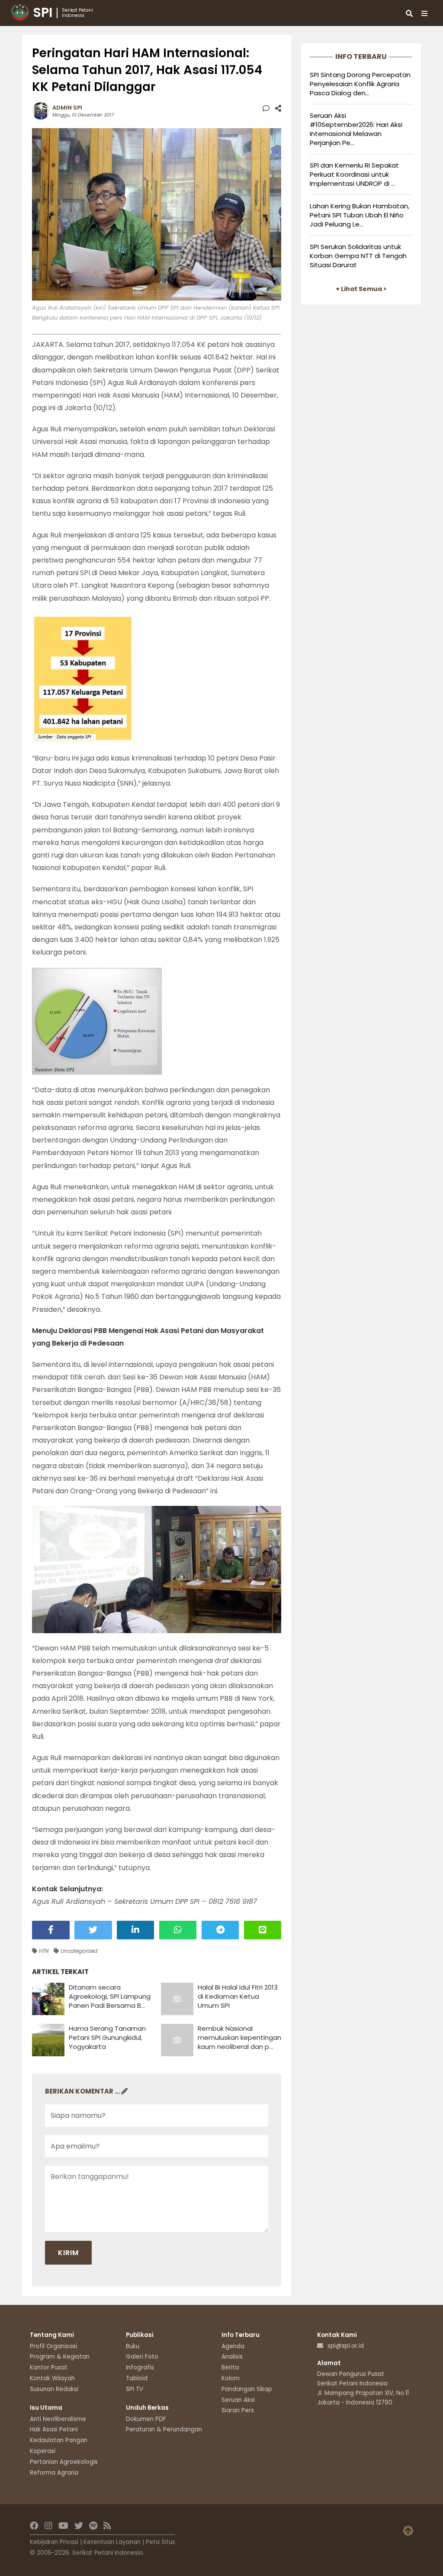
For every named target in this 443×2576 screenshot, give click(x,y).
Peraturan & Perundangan (164, 2429)
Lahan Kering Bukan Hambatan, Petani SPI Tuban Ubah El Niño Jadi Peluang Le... (360, 215)
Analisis (232, 2357)
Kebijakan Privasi (54, 2542)
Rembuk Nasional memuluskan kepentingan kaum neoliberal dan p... (239, 2037)
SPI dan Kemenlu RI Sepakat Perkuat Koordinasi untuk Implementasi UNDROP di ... (354, 174)
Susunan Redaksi (54, 2389)
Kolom (231, 2378)
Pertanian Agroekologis (64, 2462)
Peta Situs (161, 2542)
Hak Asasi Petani (54, 2429)
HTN (43, 1951)
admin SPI (67, 108)
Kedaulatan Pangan (59, 2440)
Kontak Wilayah (52, 2378)
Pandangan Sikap (247, 2389)
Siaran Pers (238, 2410)
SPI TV (135, 2389)
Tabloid (137, 2378)
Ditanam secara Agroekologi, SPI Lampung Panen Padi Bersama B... (110, 1996)
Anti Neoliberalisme (58, 2419)
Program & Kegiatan (60, 2357)
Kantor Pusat (49, 2367)
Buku (133, 2346)
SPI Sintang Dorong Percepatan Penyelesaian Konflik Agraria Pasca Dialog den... (360, 84)
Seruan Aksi (238, 2400)
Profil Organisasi (53, 2346)
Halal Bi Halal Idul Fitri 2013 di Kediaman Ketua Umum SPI (238, 1996)
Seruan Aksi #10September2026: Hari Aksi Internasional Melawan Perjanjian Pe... (356, 129)
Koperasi (43, 2451)
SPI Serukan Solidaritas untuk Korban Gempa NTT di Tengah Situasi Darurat (358, 256)
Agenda (233, 2346)
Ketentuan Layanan (112, 2542)
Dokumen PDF (146, 2419)
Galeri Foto (142, 2357)
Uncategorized (78, 1951)
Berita (230, 2367)
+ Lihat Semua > (361, 289)
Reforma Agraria (54, 2473)
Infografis (140, 2367)
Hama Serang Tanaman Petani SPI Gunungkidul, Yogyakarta (107, 2037)
